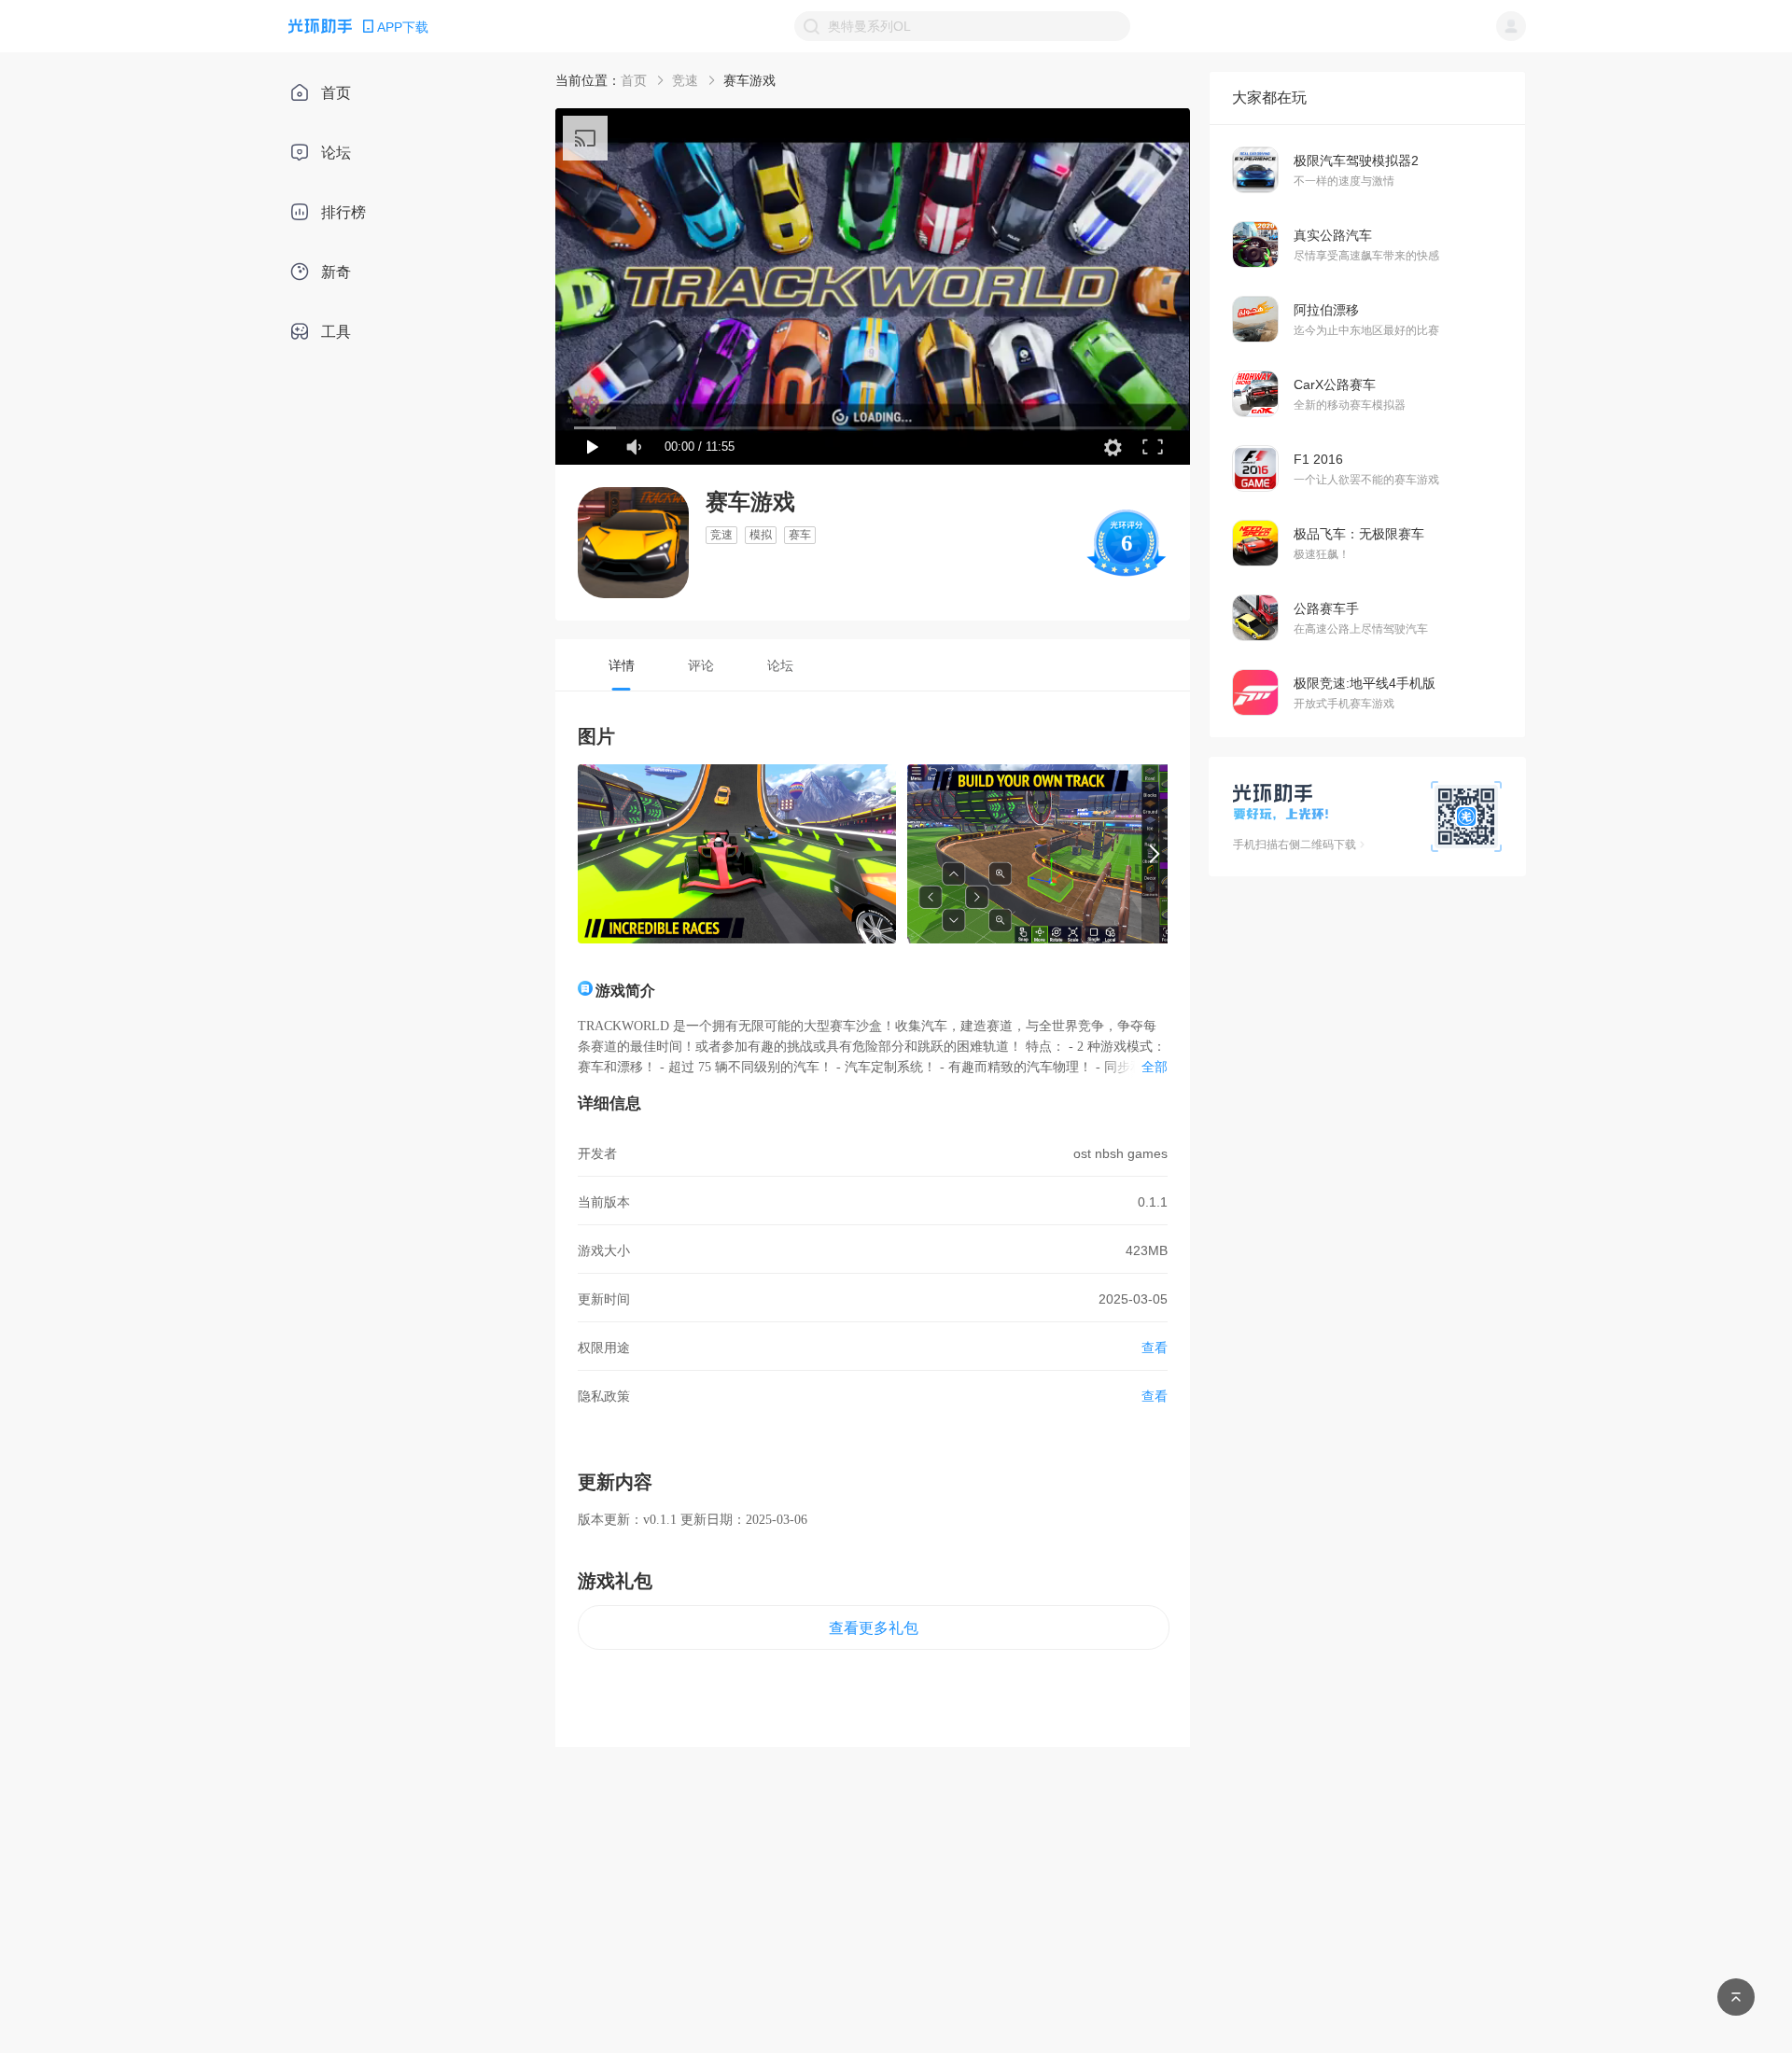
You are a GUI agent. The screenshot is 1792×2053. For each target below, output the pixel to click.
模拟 (761, 535)
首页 (634, 80)
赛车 (800, 535)
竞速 (685, 80)
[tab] (621, 665)
